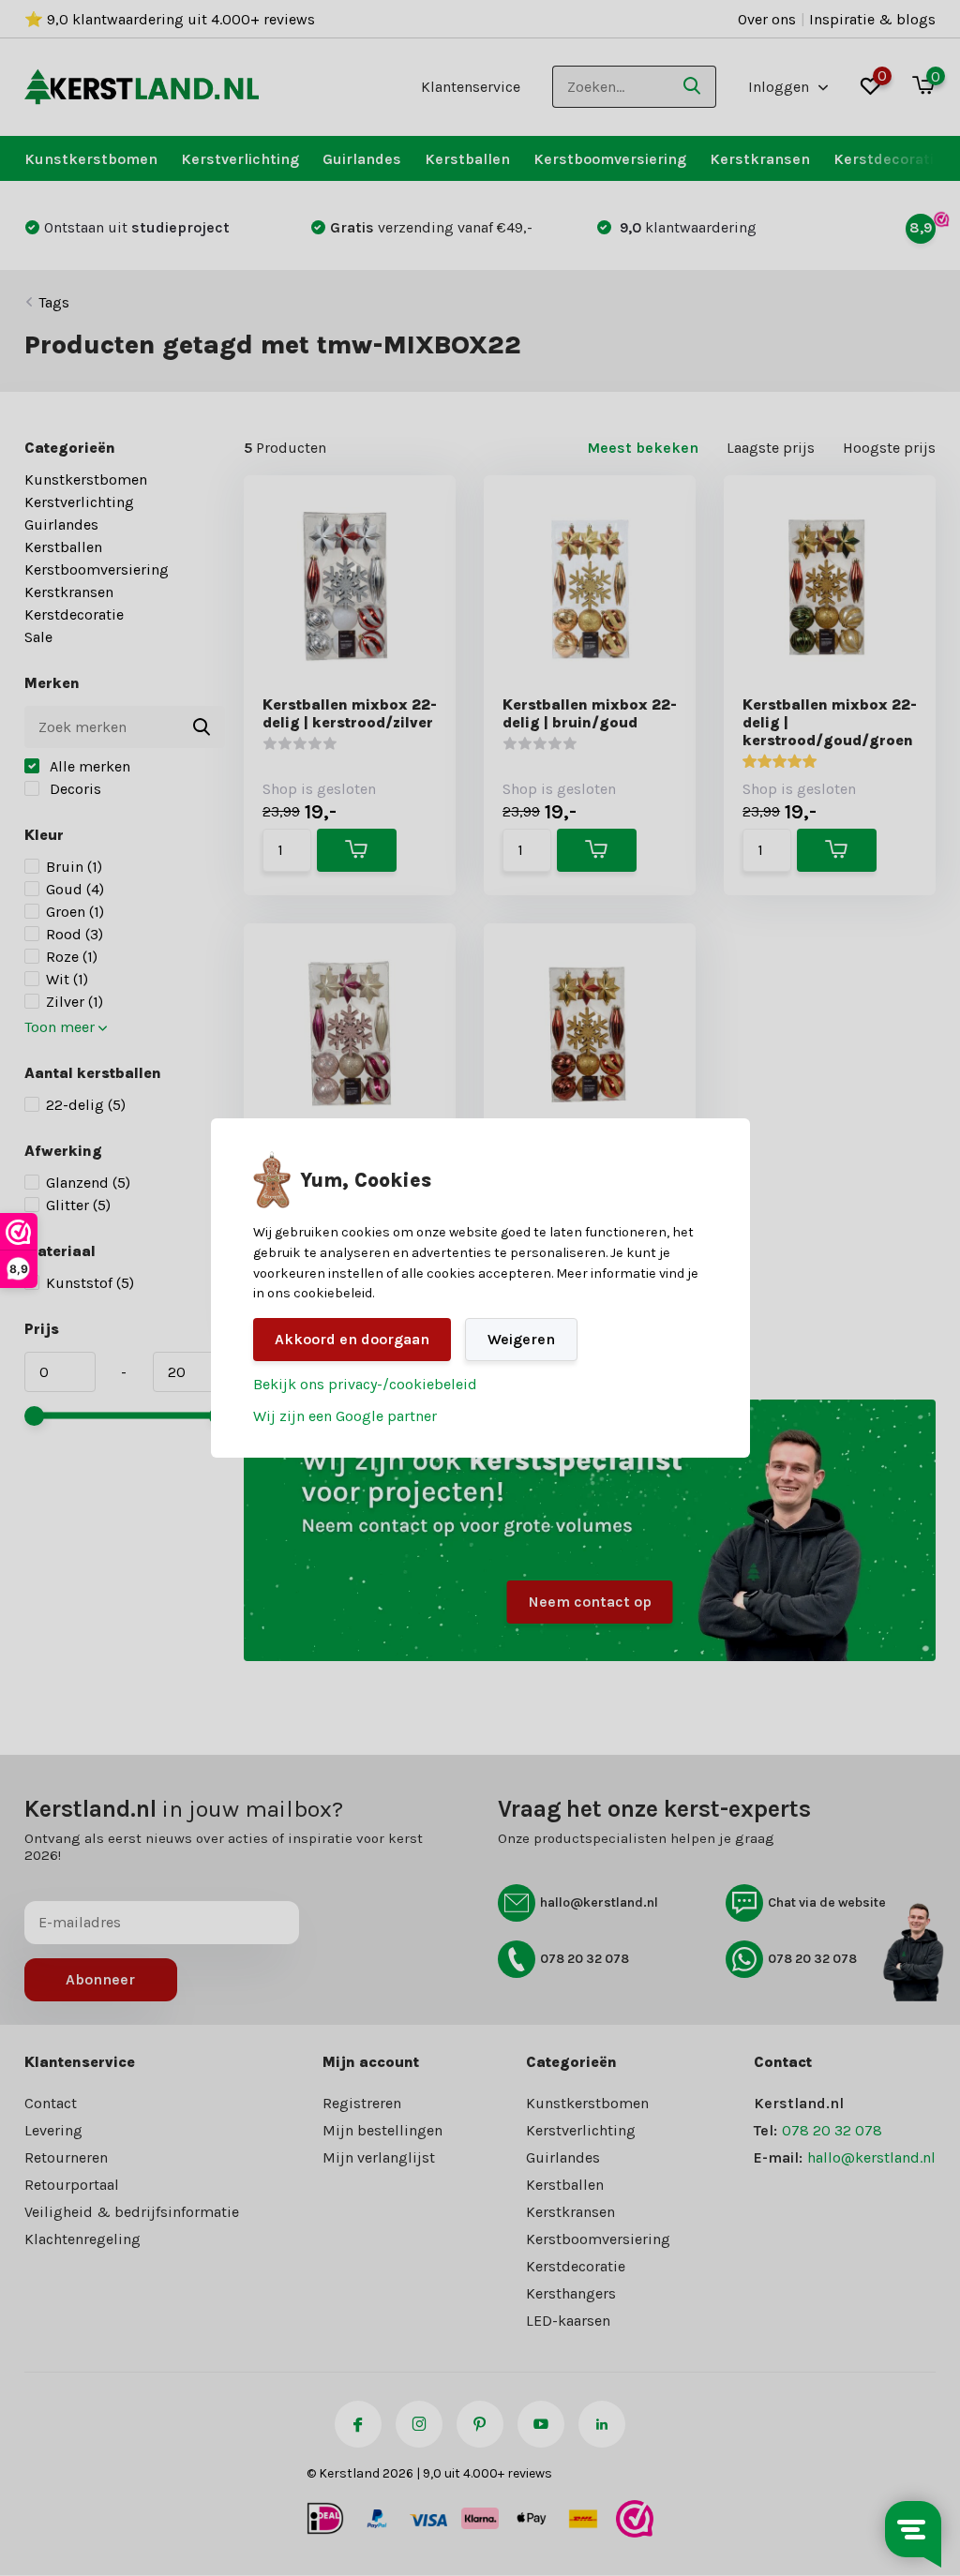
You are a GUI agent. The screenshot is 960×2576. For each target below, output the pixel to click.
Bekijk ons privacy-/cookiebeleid (365, 1384)
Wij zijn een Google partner (345, 1416)
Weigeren (521, 1339)
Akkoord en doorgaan (352, 1339)
